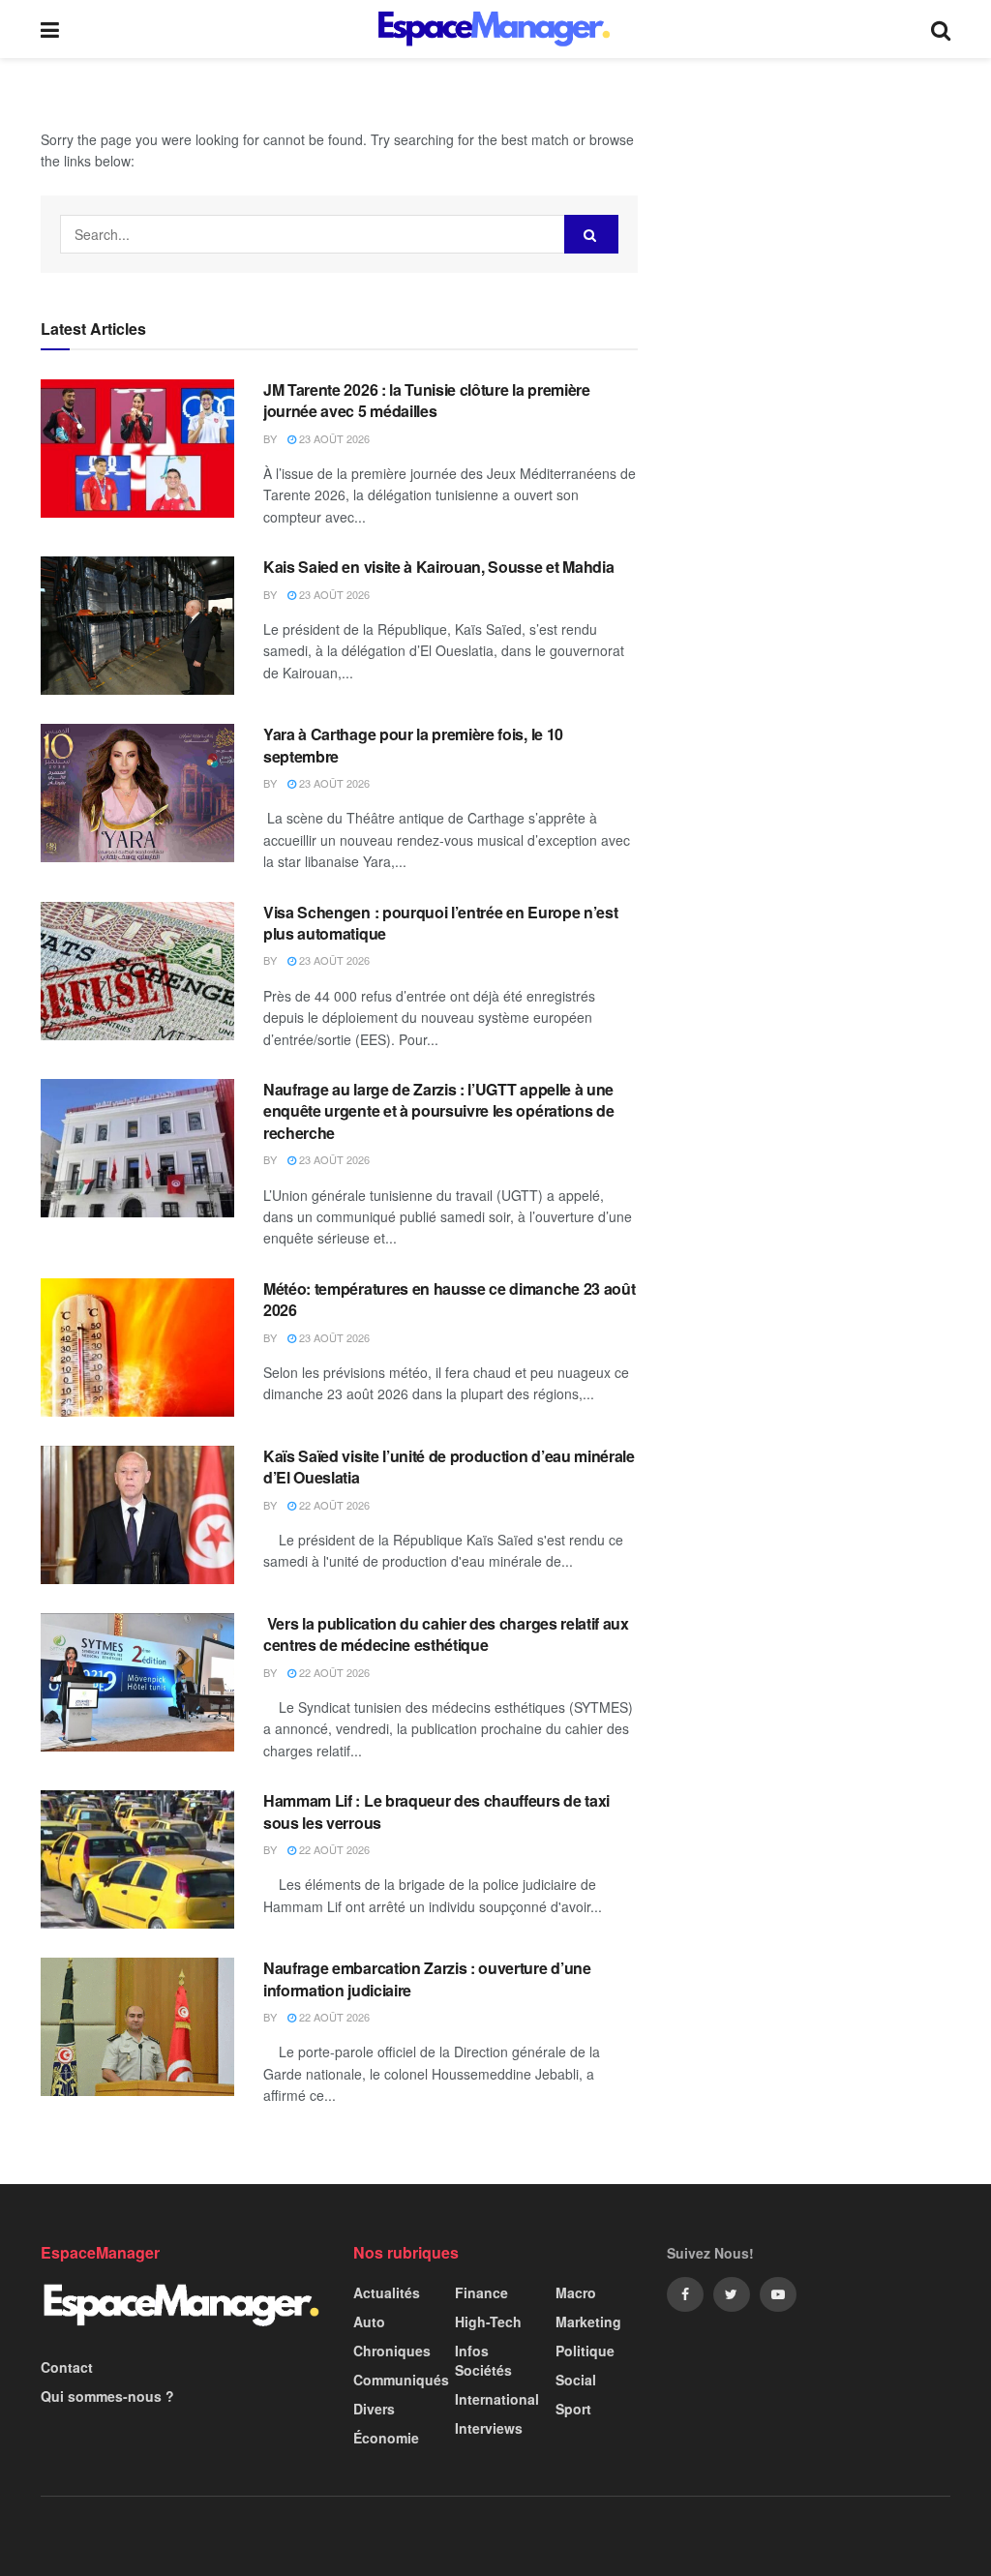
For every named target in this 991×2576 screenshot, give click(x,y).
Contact (67, 2367)
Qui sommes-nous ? (107, 2396)
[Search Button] (591, 234)
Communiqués (401, 2380)
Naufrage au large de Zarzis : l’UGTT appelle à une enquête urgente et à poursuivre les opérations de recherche (438, 1111)
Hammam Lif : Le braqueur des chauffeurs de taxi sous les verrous (436, 1811)
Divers (374, 2409)
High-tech (488, 2321)
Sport (573, 2409)
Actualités (387, 2292)
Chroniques (392, 2351)
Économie (386, 2438)
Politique (585, 2351)
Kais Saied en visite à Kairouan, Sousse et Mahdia (438, 567)
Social (576, 2380)
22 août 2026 (333, 1505)
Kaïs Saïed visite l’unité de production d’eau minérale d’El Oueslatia (449, 1467)
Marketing (588, 2321)
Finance (481, 2292)
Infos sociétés (483, 2360)
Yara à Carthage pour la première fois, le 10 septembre (413, 745)
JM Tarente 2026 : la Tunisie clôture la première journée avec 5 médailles (427, 400)
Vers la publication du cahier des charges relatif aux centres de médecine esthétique (446, 1634)
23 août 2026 (333, 438)
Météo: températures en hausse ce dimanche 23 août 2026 (449, 1299)
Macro (576, 2292)
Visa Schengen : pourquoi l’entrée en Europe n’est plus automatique (440, 923)
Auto (369, 2321)
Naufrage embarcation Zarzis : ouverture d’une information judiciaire (427, 1978)
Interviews (489, 2428)
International (497, 2399)
